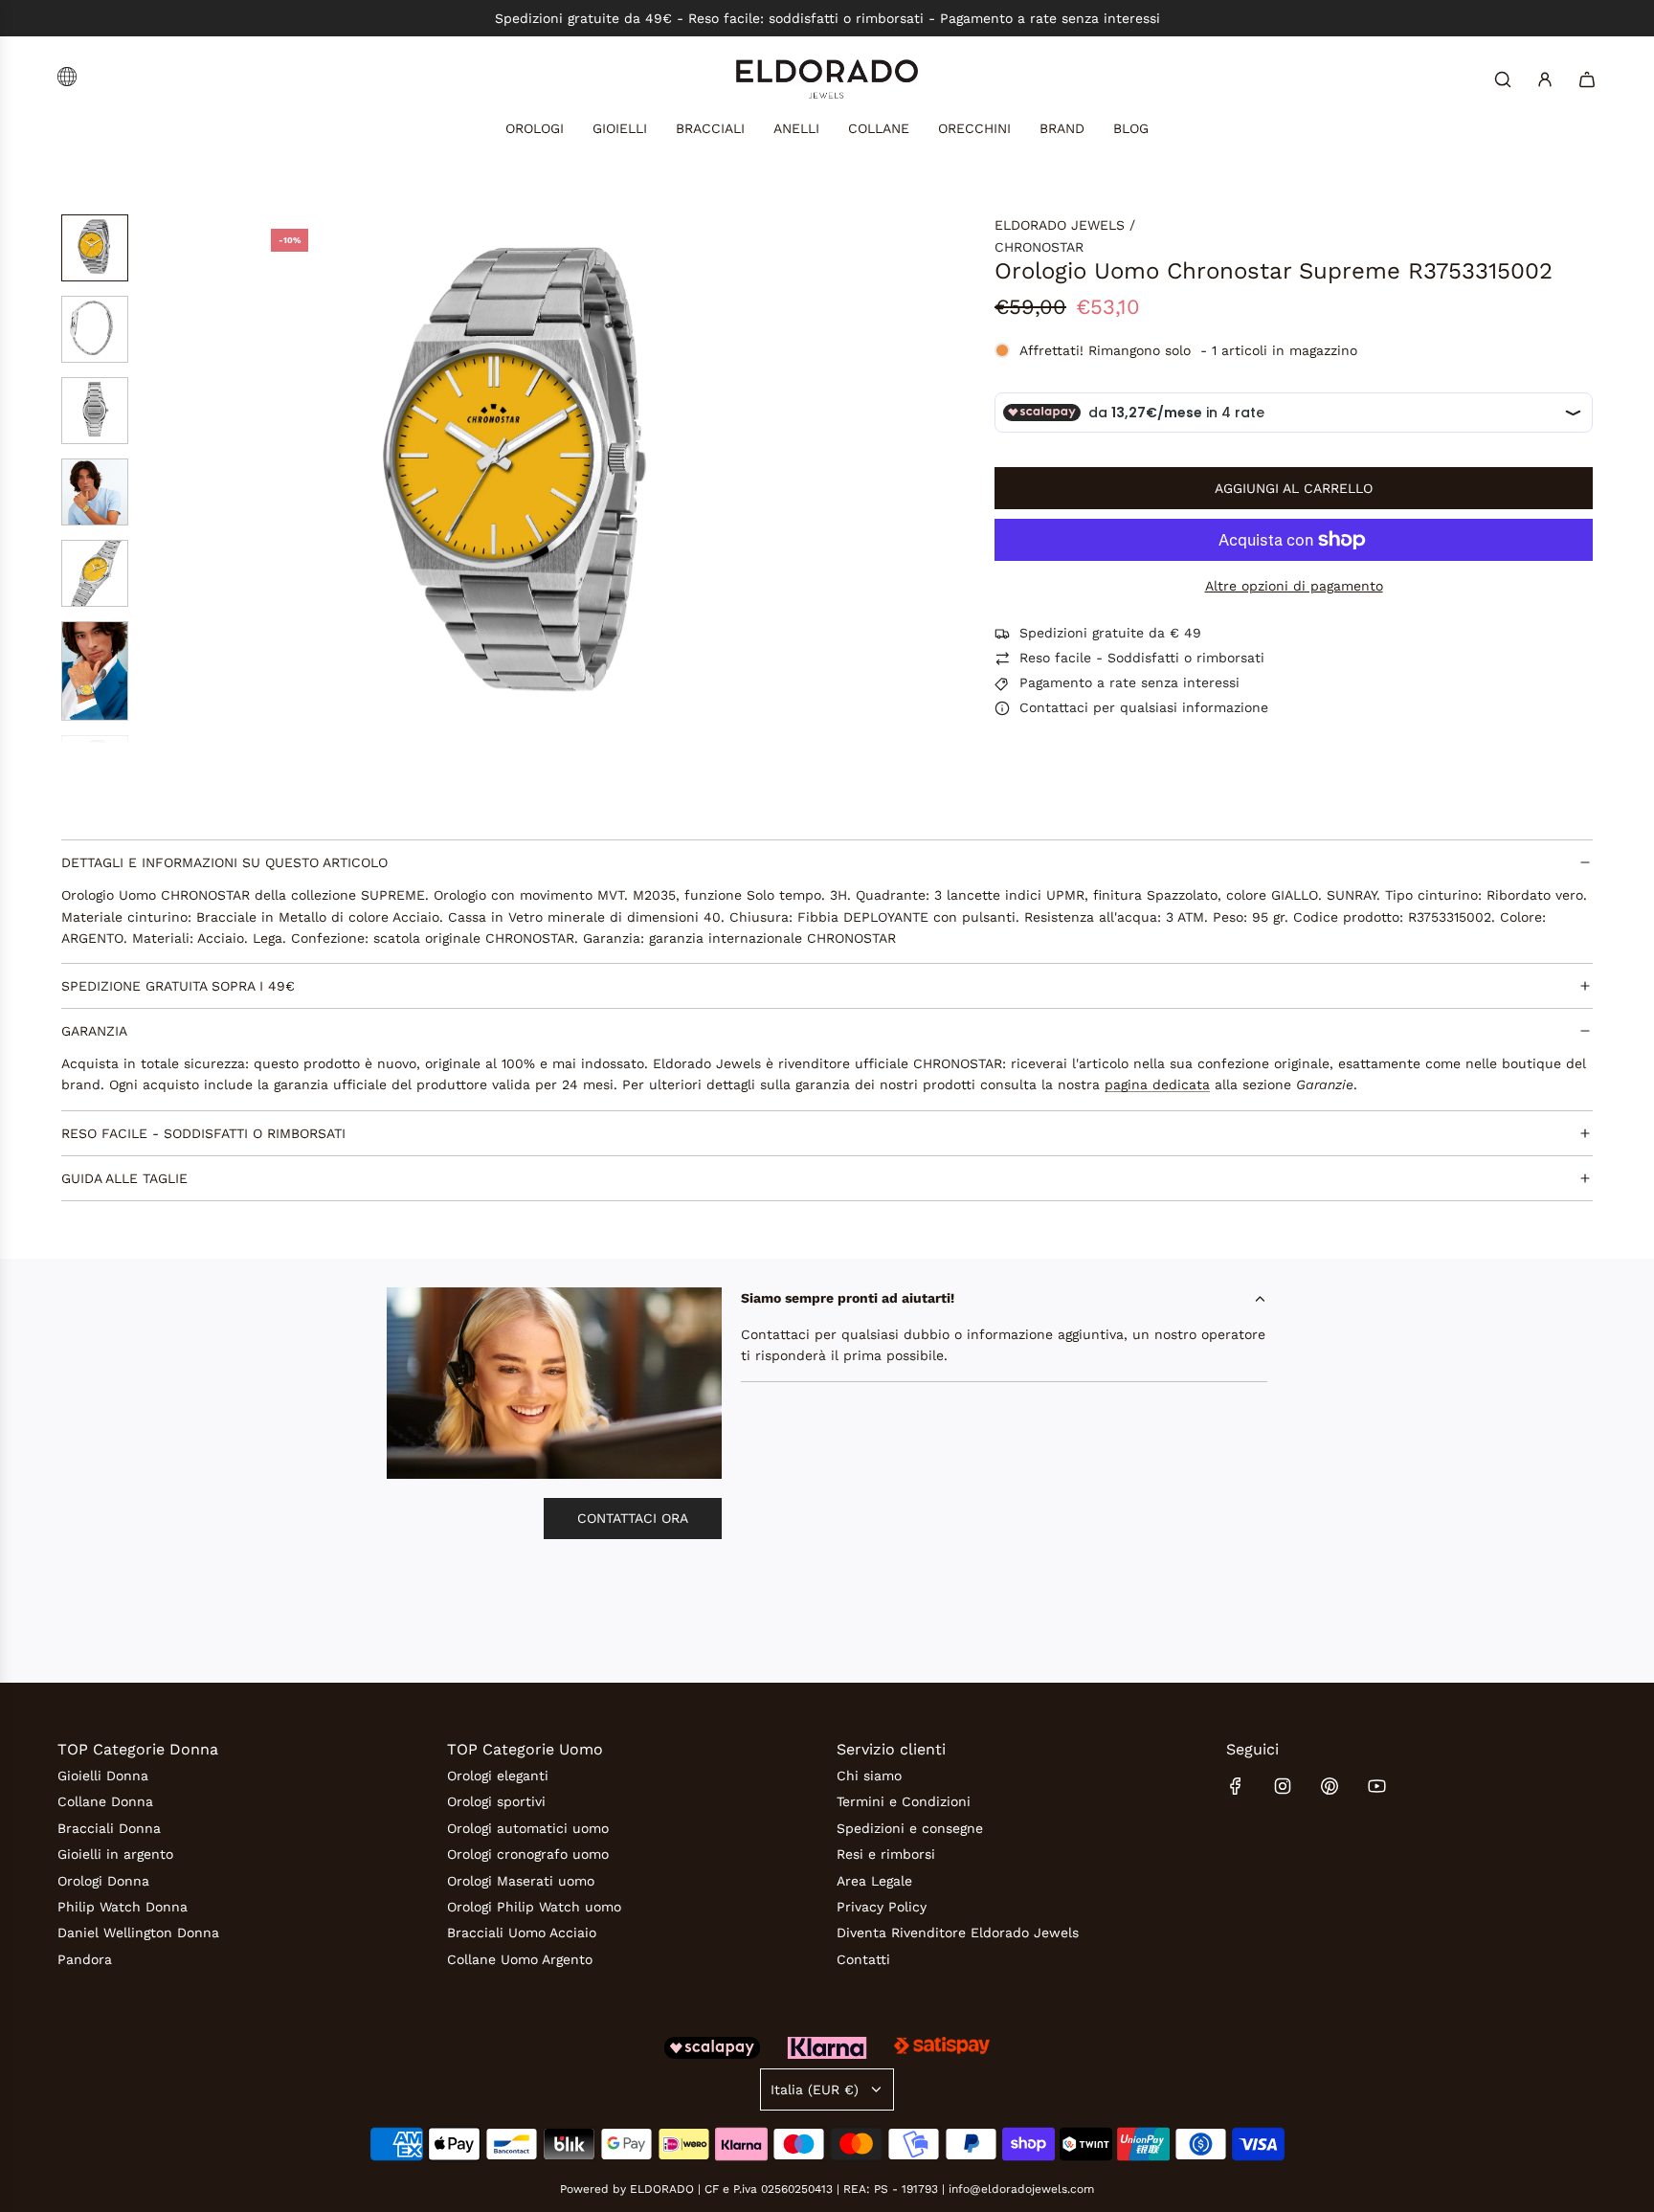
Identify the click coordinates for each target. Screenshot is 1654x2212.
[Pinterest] (1330, 1786)
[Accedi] (1545, 79)
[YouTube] (1376, 1786)
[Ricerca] (1503, 79)
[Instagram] (1283, 1786)
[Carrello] (1587, 79)
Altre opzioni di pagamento (1294, 586)
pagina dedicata (1157, 1085)
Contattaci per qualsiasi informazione (1144, 708)
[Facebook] (1236, 1786)
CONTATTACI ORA (633, 1518)
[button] (272, 480)
